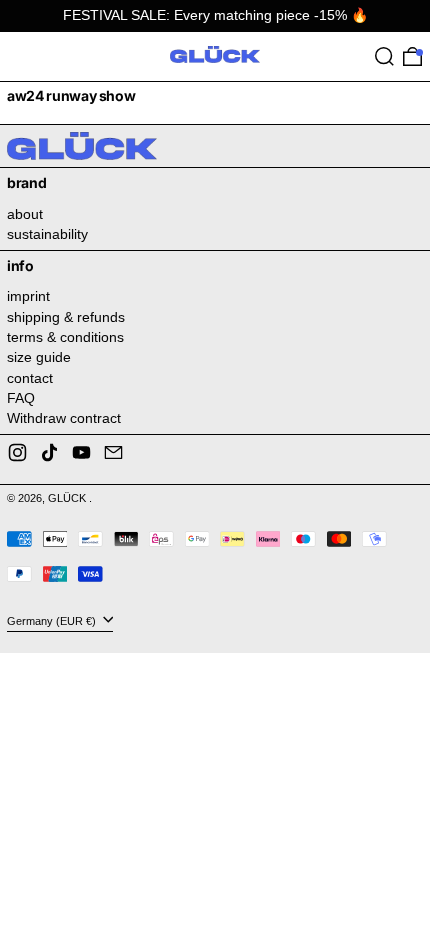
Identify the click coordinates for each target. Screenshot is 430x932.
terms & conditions (65, 337)
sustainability (47, 234)
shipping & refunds (66, 317)
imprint (28, 296)
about (25, 214)
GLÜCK (68, 498)
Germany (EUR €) (53, 620)
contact (30, 378)
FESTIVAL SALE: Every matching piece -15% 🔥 (215, 15)
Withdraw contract (64, 418)
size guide (39, 357)
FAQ (21, 398)
